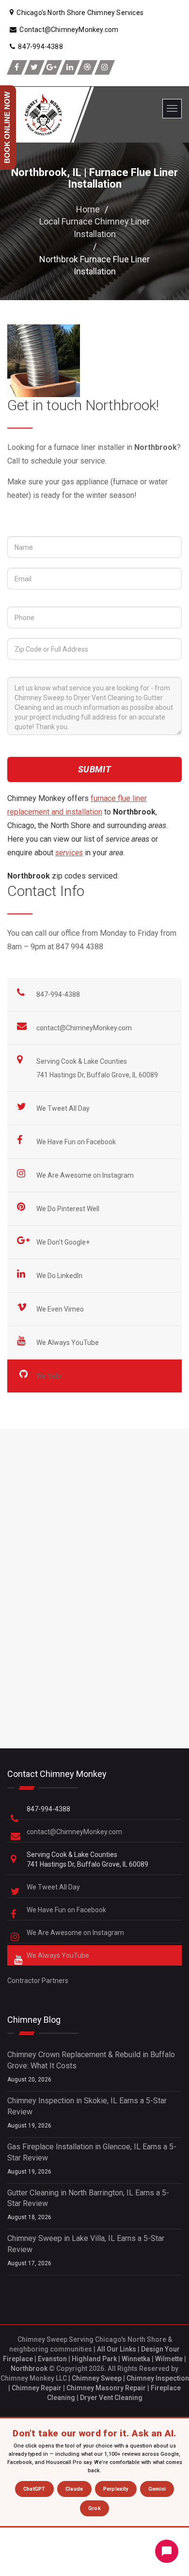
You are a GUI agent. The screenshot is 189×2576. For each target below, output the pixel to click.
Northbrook (29, 2368)
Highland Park (94, 2359)
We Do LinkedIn (60, 1276)
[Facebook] (17, 67)
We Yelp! (50, 1376)
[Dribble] (87, 67)
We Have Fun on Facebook (77, 1142)
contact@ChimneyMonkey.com (84, 1028)
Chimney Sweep (97, 2378)
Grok (94, 2508)
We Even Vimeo (61, 1309)
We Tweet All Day (64, 1108)
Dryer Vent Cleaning (111, 2398)
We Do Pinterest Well (69, 1209)
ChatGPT (34, 2489)
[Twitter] (34, 67)
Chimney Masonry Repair (106, 2388)
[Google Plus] (52, 67)
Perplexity (116, 2489)
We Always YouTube (68, 1343)
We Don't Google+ (64, 1242)
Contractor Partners (38, 1981)
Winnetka (136, 2359)
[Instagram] (105, 67)
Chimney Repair (37, 2388)
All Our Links (117, 2349)
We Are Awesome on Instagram (86, 1175)
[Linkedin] (70, 67)
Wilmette (169, 2359)
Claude (74, 2489)
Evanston (52, 2359)
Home (88, 209)
